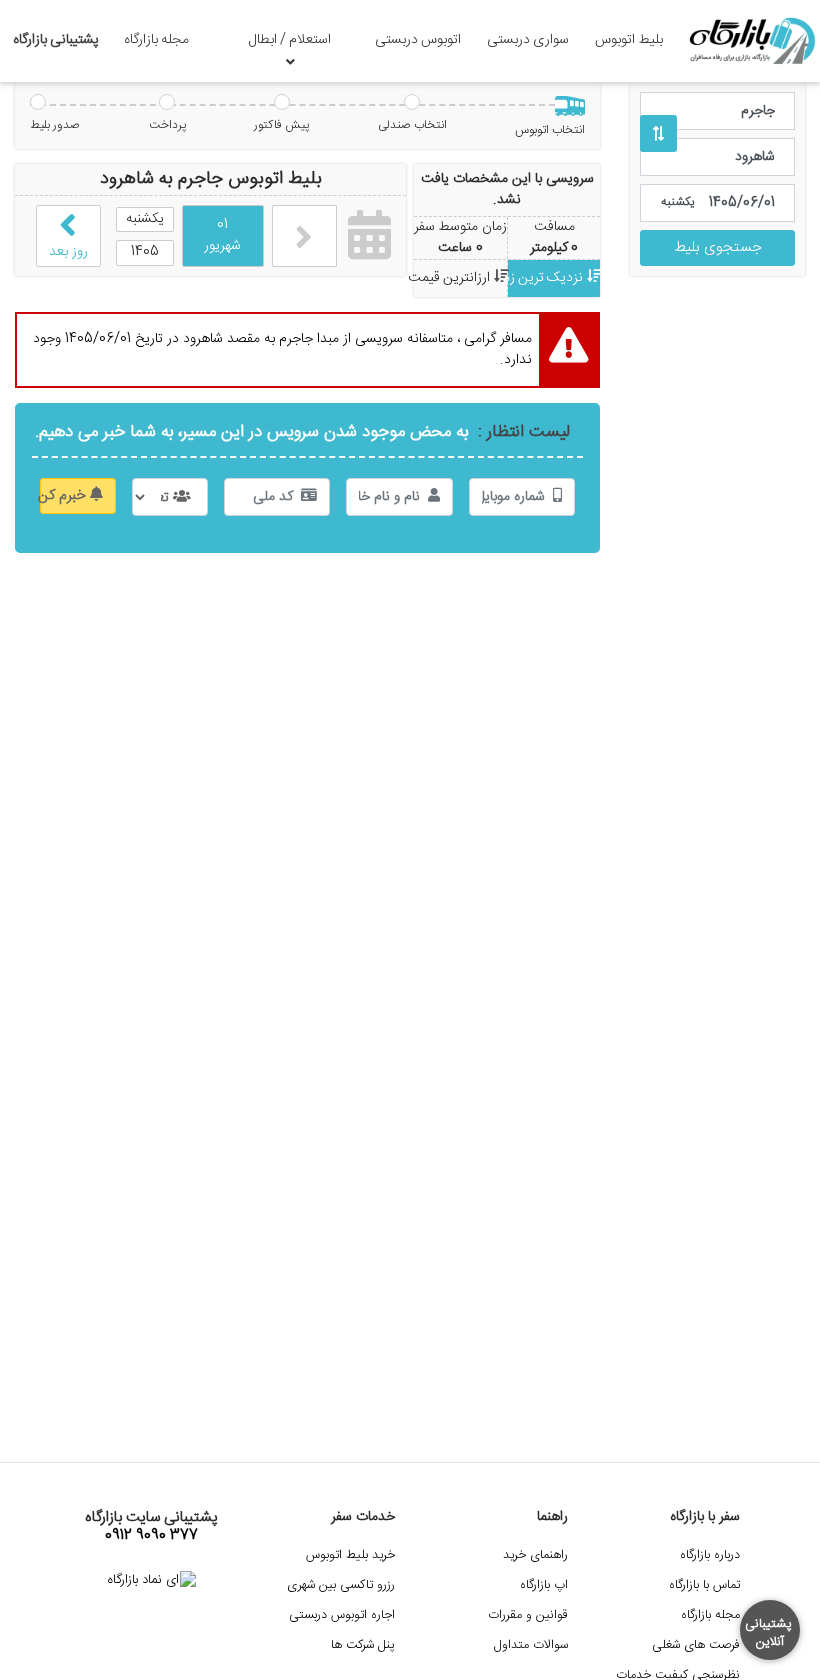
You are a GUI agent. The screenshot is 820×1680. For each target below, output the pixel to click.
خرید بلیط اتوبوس (350, 1555)
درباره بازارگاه (710, 1555)
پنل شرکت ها (363, 1645)
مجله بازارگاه (156, 40)
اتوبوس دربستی (418, 40)
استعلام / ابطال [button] (290, 40)
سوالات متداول (531, 1645)
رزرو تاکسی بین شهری (341, 1585)
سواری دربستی (528, 40)
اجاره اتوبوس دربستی (342, 1615)
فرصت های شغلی (696, 1645)
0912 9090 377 (151, 1536)
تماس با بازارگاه (704, 1585)
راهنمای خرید (535, 1555)
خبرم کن (65, 496)
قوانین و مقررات (528, 1615)
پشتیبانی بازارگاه (56, 40)
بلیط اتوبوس (629, 40)
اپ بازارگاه (544, 1585)
